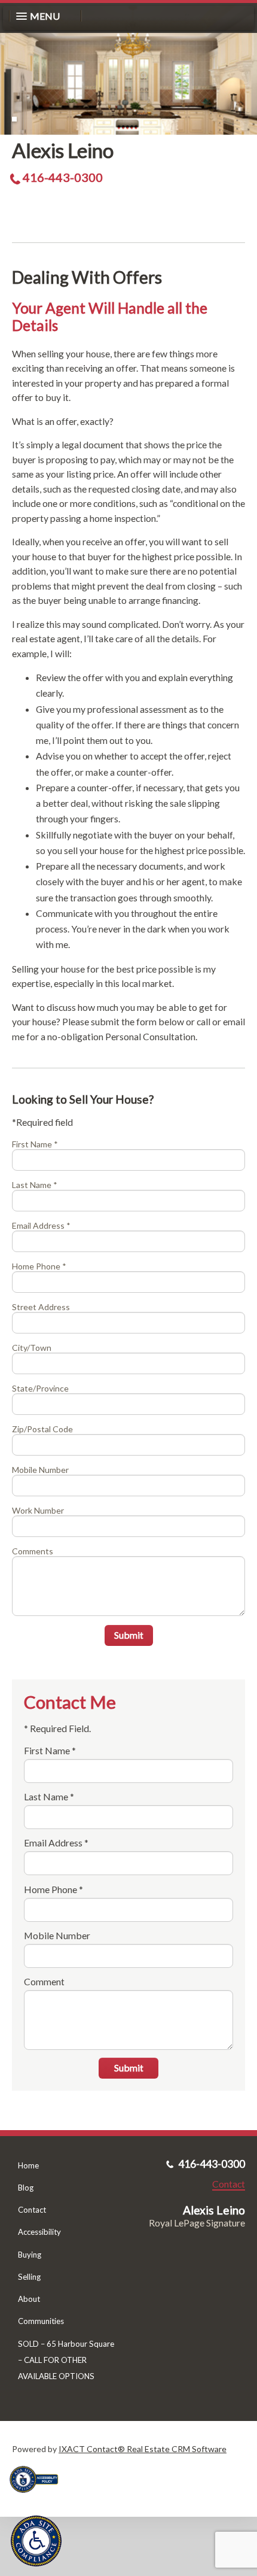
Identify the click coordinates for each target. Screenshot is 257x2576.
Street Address (41, 1307)
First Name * (35, 1144)
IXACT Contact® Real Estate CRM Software (143, 2449)
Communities (41, 2321)
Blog (26, 2188)
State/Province (40, 1388)
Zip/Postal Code (42, 1429)
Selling (29, 2277)
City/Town (32, 1348)
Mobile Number (40, 1470)
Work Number (38, 1510)
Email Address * (41, 1225)
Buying (30, 2255)
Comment (44, 1981)
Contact (32, 2210)
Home (28, 2165)
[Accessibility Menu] (36, 2541)
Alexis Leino (63, 150)
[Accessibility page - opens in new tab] (38, 2497)
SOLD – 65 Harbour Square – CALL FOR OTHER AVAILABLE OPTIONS (66, 2360)
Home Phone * (39, 1266)
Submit (129, 1635)
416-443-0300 (63, 177)
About (29, 2299)
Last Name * (35, 1185)
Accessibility (39, 2232)
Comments (33, 1551)
